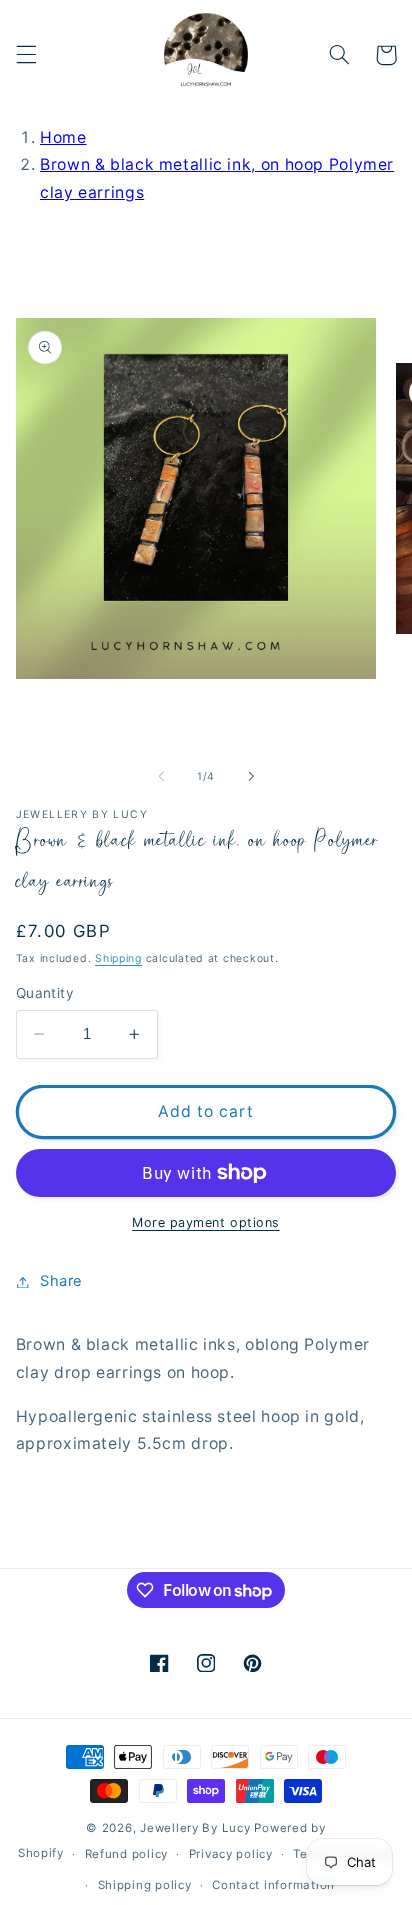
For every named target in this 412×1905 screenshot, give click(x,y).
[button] (26, 55)
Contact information (273, 1885)
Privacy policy (231, 1854)
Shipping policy (145, 1885)
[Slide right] (251, 776)
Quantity (45, 993)
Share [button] (61, 1281)
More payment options (206, 1222)
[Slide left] (161, 776)
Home (63, 137)
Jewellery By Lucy (195, 1828)
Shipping (118, 958)
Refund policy (127, 1854)
